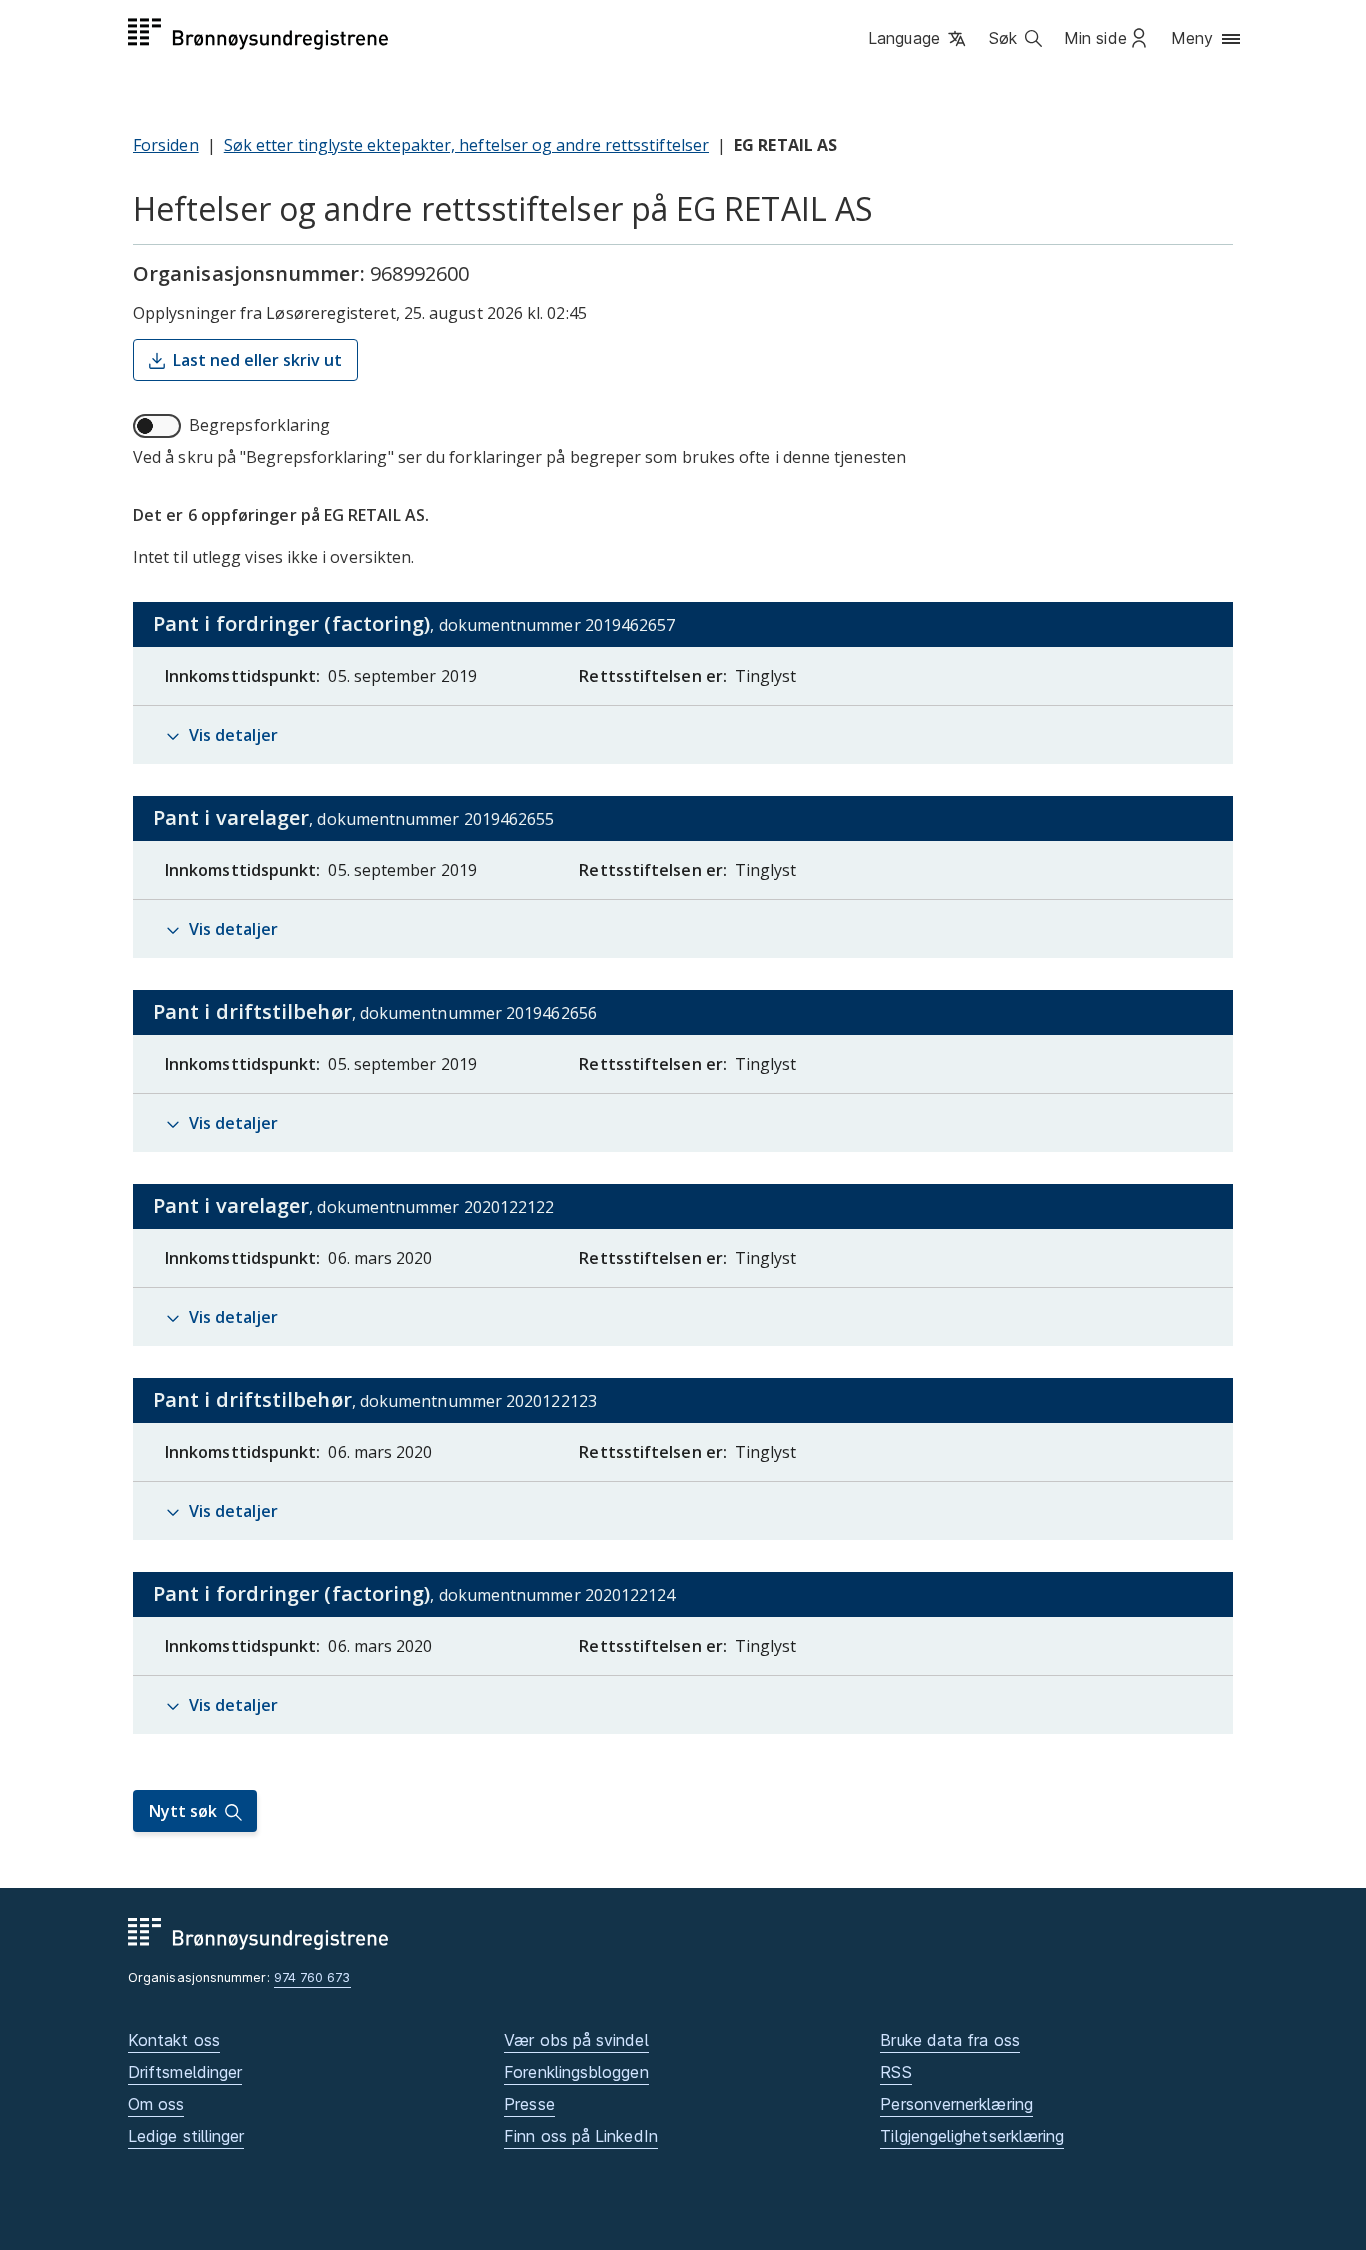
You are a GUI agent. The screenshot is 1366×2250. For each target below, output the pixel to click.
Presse (529, 2104)
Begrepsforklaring (259, 425)
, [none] (456, 628)
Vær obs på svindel (576, 2040)
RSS (895, 2072)
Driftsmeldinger (185, 2072)
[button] (918, 39)
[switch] (157, 426)
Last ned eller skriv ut (257, 360)
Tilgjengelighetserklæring (972, 2136)
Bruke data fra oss (949, 2040)
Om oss (156, 2104)
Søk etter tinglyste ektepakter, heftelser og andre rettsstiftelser (466, 145)
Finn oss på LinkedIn (581, 2136)
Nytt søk (183, 1811)
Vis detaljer (233, 735)
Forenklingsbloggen (576, 2072)
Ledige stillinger (186, 2136)
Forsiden (166, 145)
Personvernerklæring (956, 2104)
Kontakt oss (174, 2040)
